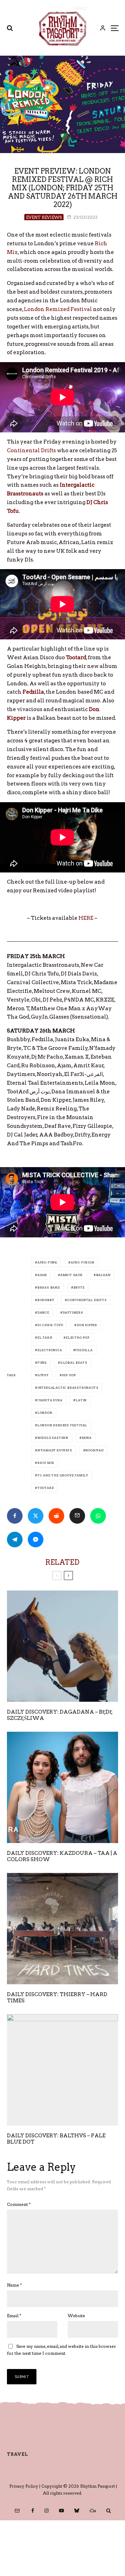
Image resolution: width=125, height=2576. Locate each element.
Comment (19, 2204)
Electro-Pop (78, 1338)
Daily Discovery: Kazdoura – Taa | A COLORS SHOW (62, 1856)
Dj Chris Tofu (50, 1325)
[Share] (15, 1516)
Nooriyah (94, 1450)
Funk (42, 1363)
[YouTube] (61, 2511)
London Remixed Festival (58, 309)
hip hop (69, 1375)
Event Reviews (44, 217)
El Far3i (45, 1338)
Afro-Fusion (83, 1262)
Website (76, 2316)
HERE (86, 918)
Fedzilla (84, 1350)
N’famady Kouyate (55, 1450)
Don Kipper (87, 1325)
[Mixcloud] (93, 2511)
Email (14, 2316)
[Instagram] (47, 2511)
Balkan (103, 1275)
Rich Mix (46, 1463)
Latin (81, 1400)
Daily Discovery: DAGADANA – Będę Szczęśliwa (60, 1715)
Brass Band (49, 1287)
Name (14, 2285)
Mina (87, 1438)
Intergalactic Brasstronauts (68, 1388)
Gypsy (43, 1375)
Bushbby (46, 1300)
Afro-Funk (47, 1262)
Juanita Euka (50, 1400)
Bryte (79, 1287)
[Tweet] (36, 1516)
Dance (43, 1313)
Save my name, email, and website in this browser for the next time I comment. (61, 2350)
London (45, 1413)
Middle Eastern (53, 1438)
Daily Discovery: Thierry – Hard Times (57, 1997)
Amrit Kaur (72, 1275)
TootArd (46, 1488)
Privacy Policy (24, 2486)
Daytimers (73, 1313)
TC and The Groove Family (63, 1475)
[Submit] (56, 1516)
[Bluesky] (77, 2511)
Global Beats (74, 1363)
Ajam (42, 1275)
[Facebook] (33, 2511)
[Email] (77, 1516)
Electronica (50, 1350)
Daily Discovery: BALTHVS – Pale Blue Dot (56, 2139)
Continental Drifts (31, 450)
